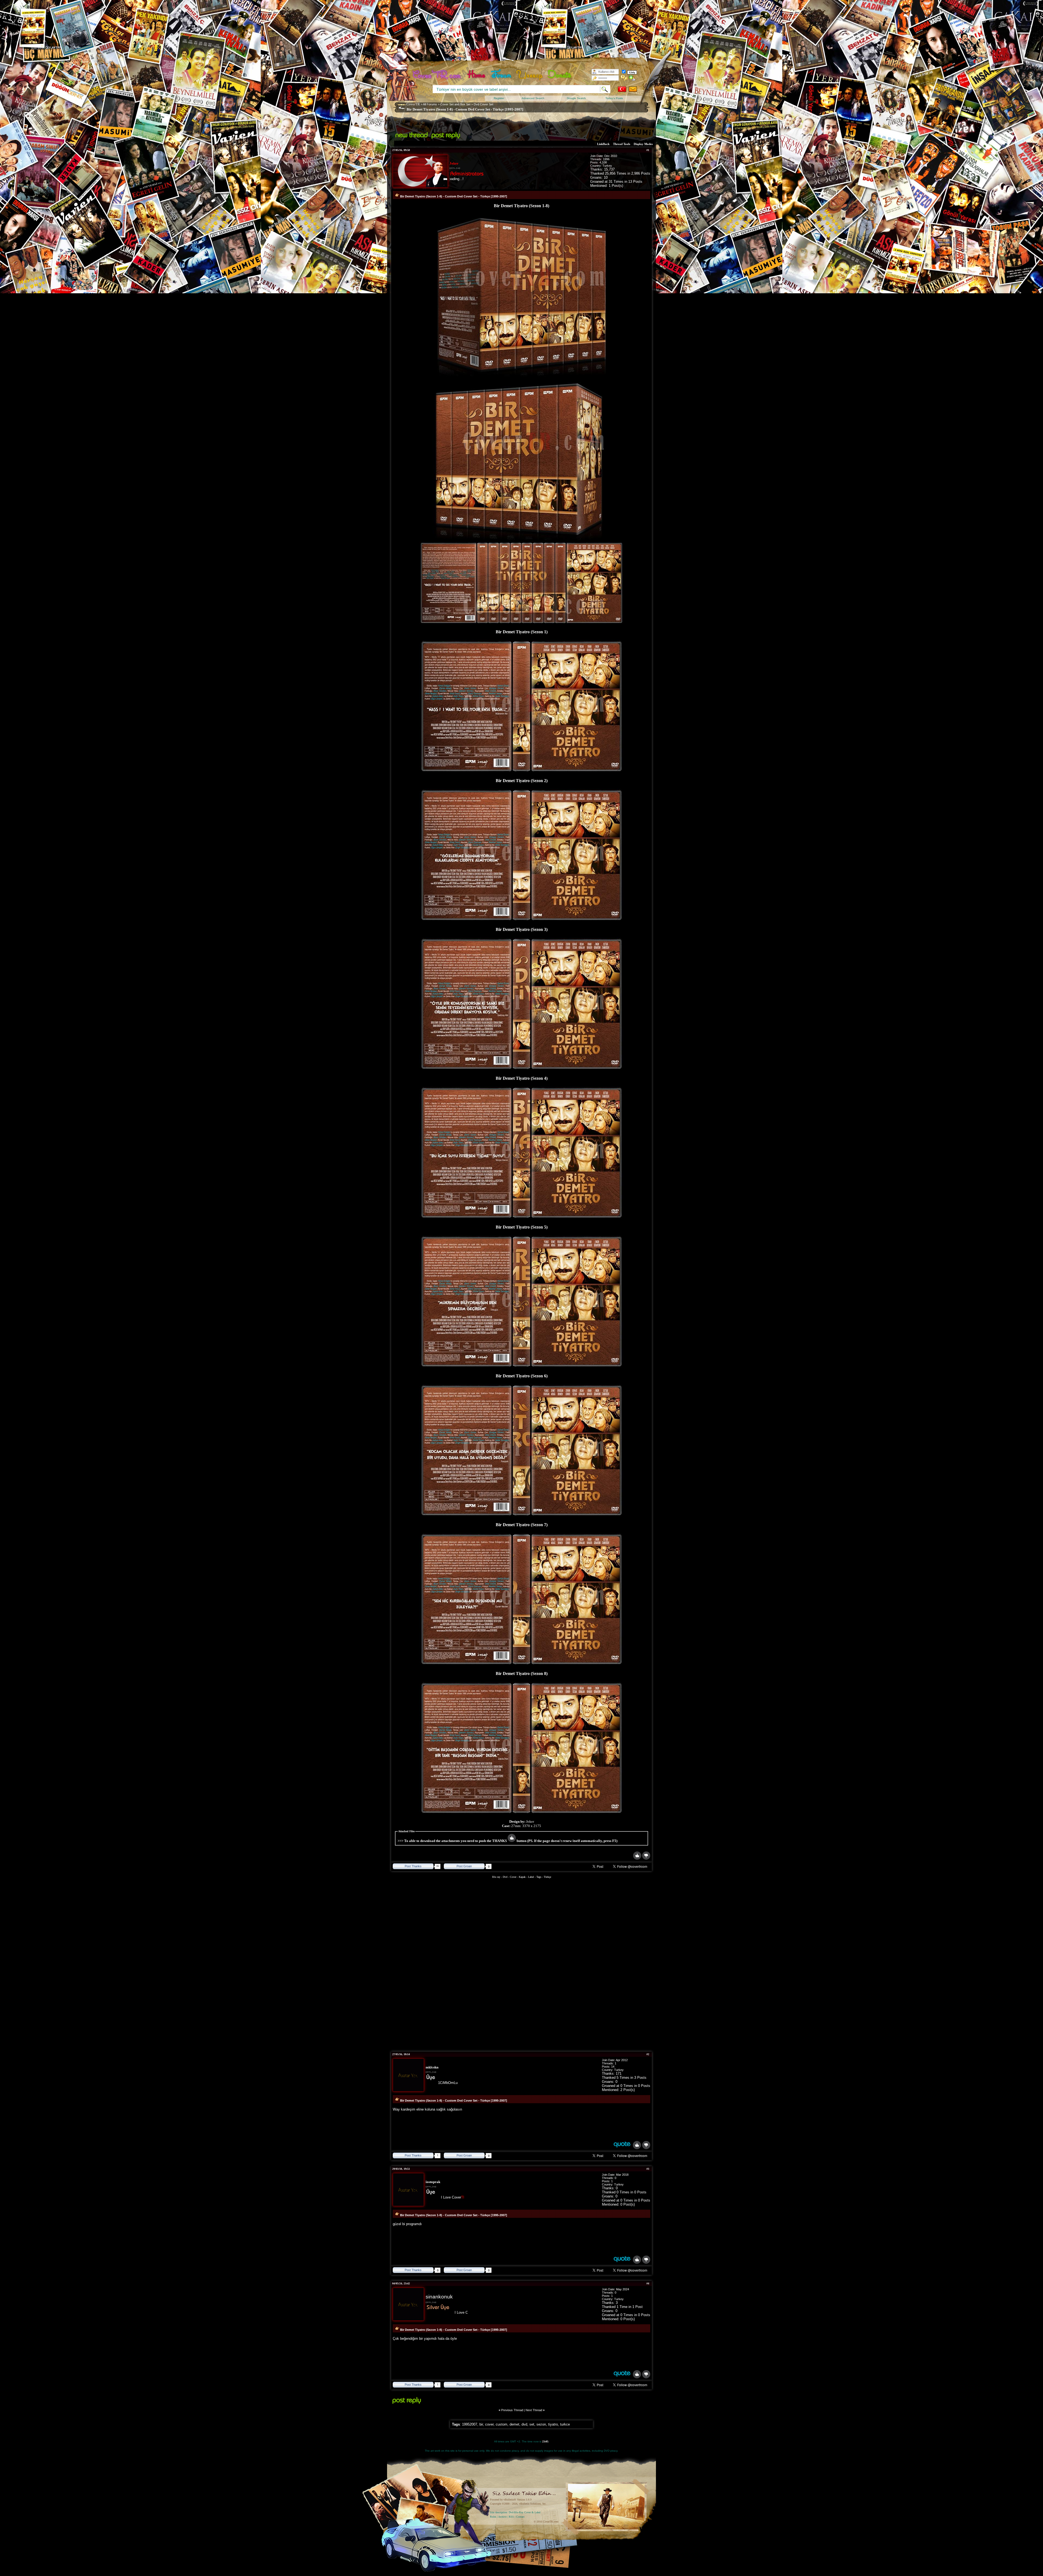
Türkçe (547, 1877)
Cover (513, 1877)
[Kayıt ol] (632, 78)
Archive (502, 2517)
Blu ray (497, 1877)
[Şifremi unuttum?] (624, 78)
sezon (541, 2424)
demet (514, 2424)
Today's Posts (614, 98)
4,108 (603, 162)
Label (531, 1877)
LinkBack (603, 144)
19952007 (470, 2424)
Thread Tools (622, 144)
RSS (511, 2517)
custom (502, 2424)
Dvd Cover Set (483, 104)
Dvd (505, 1877)
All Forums (430, 104)
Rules (493, 2517)
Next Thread (534, 2410)
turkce (565, 2424)
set (532, 2424)
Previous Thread (512, 2410)
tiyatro (553, 2424)
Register (499, 98)
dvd (524, 2424)
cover (489, 2424)
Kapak (522, 1877)
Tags (539, 1877)
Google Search (576, 98)
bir (481, 2424)
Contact (520, 2517)
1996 (606, 159)
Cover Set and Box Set (455, 104)
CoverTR (413, 104)
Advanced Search (533, 98)
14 (613, 2067)
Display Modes (643, 144)
